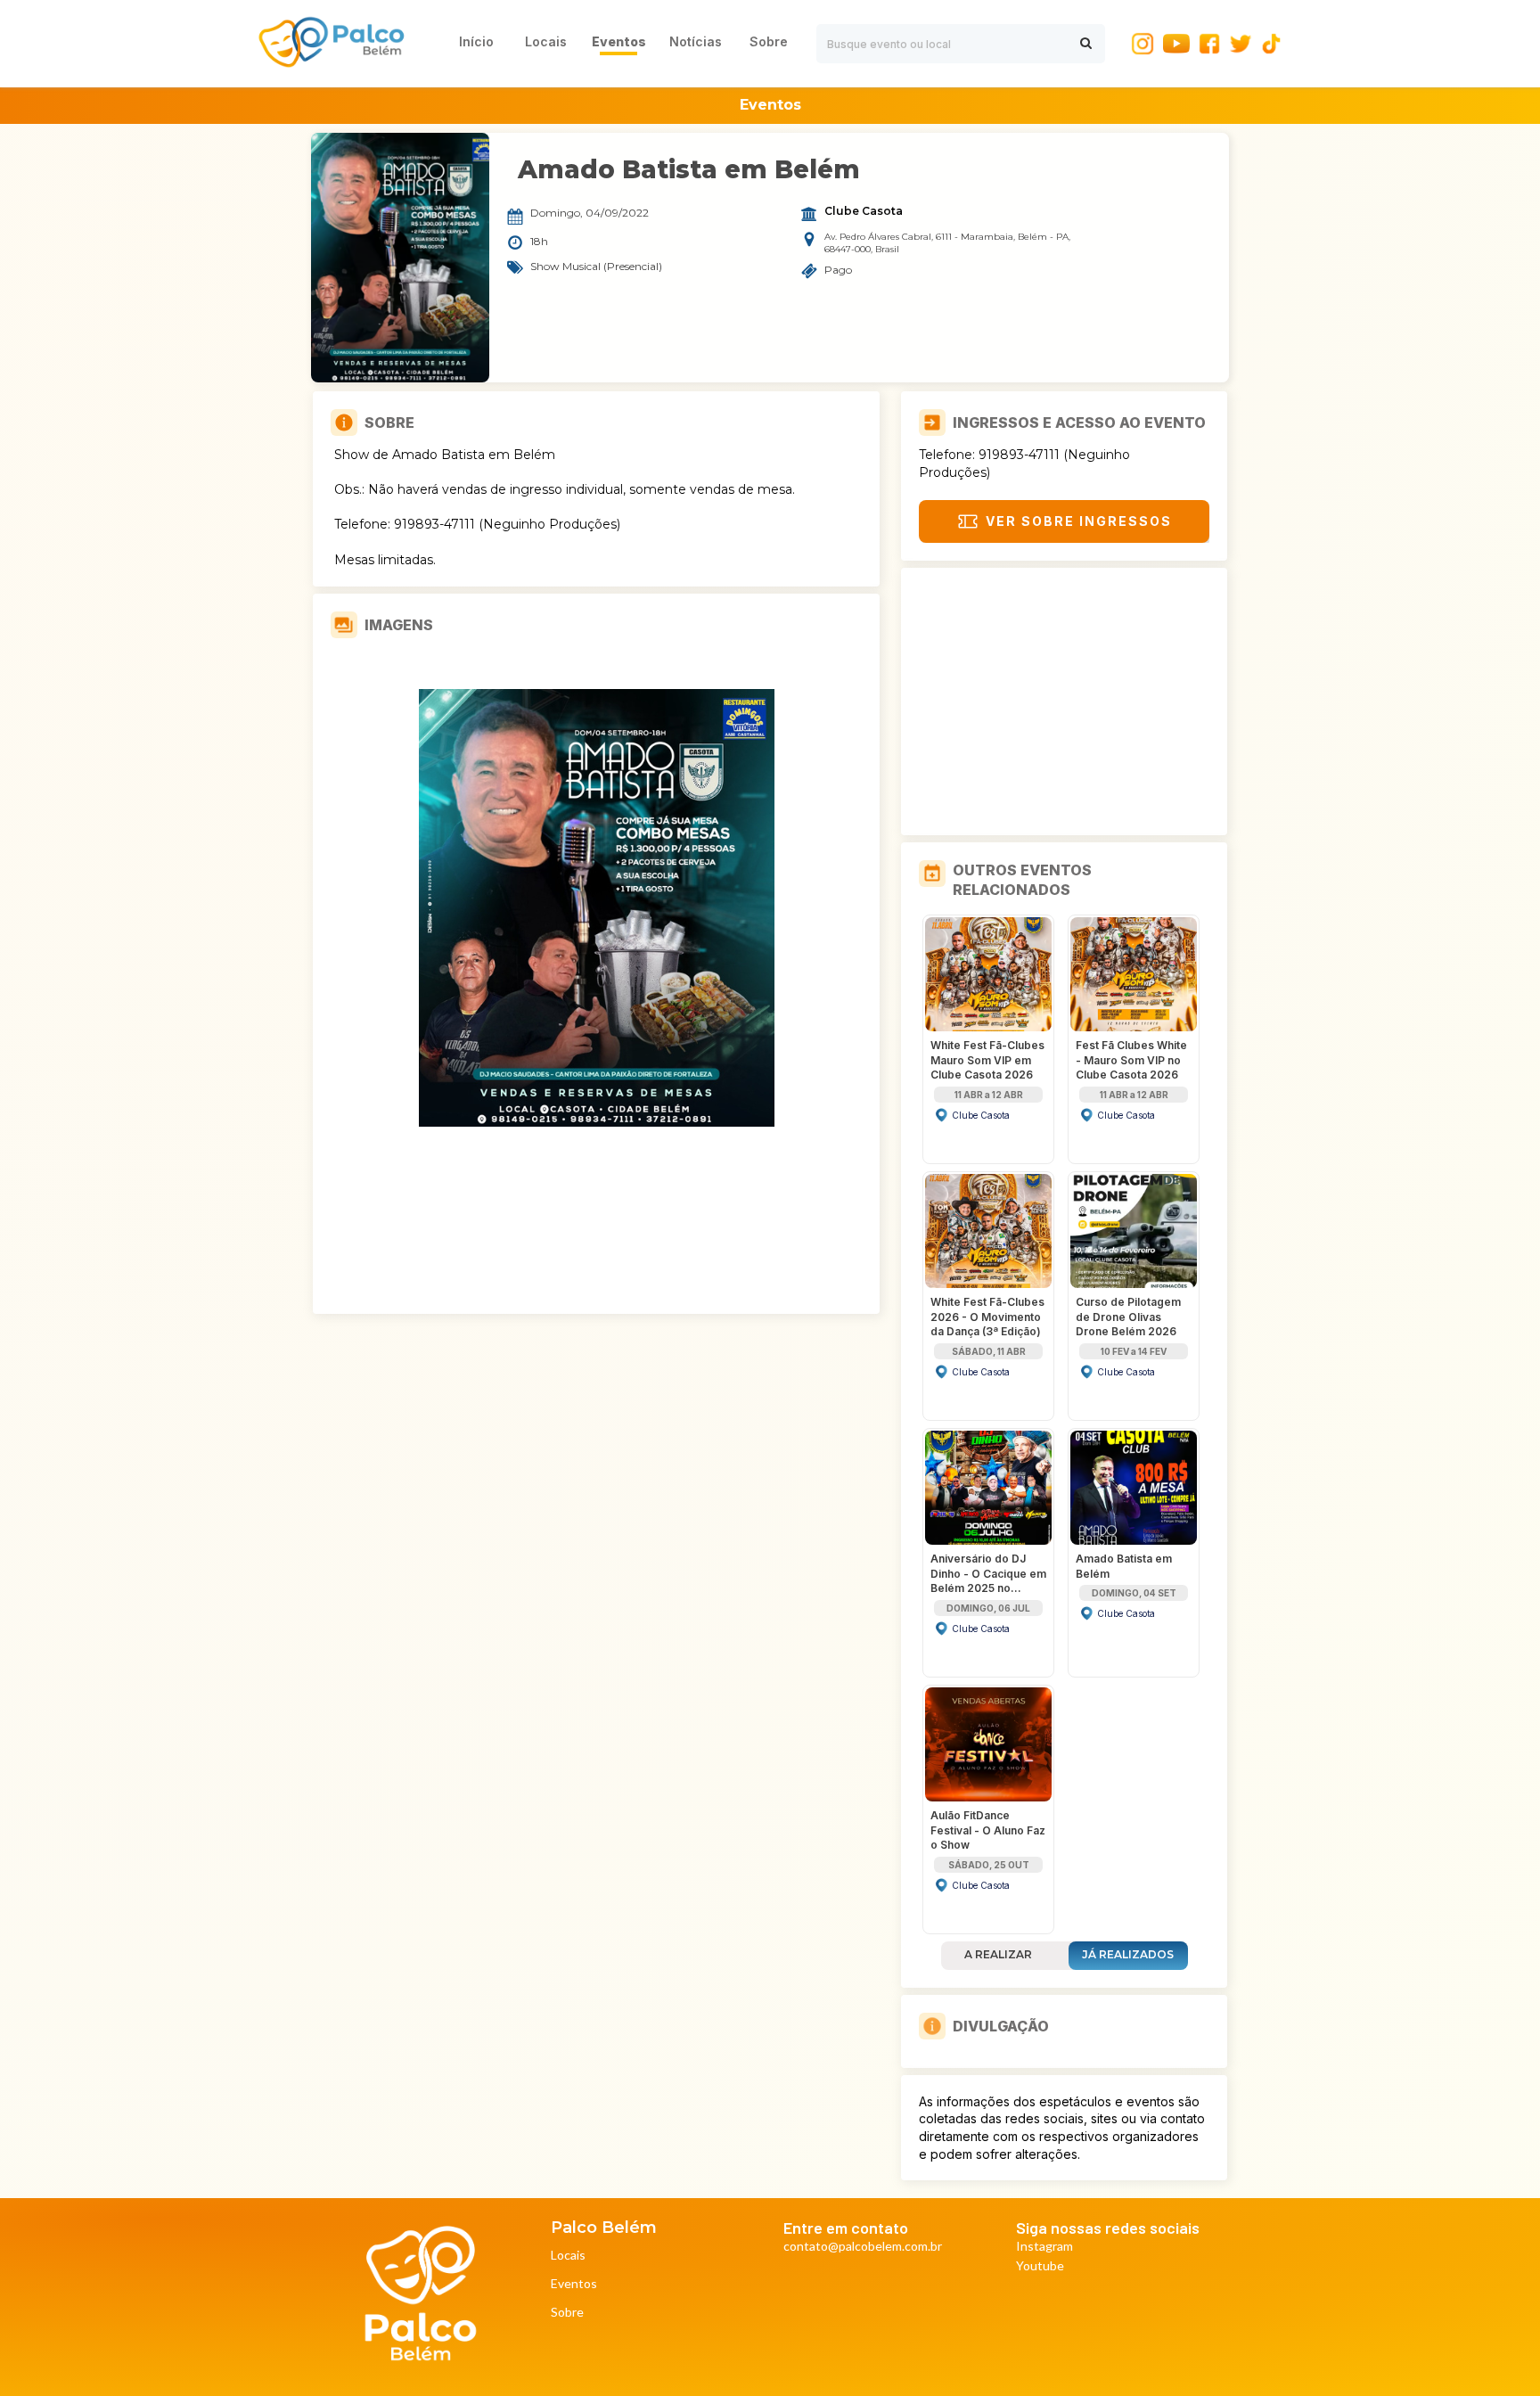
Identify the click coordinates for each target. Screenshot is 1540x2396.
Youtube (1040, 2266)
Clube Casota (864, 211)
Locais (568, 2256)
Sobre (567, 2313)
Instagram (1044, 2247)
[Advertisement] (1064, 702)
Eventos (574, 2284)
